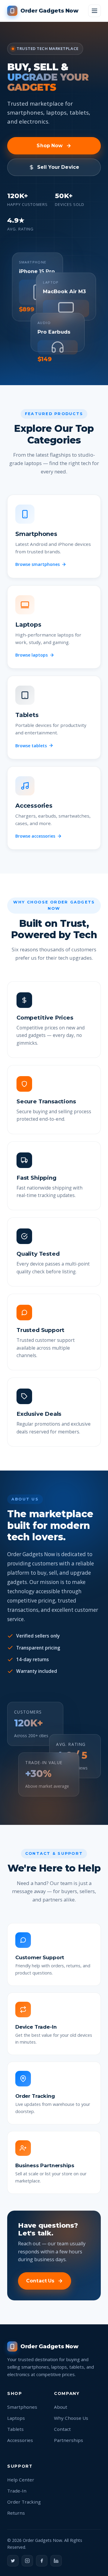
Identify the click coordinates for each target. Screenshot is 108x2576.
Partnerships (69, 2440)
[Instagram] (27, 2561)
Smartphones (22, 2407)
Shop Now (50, 146)
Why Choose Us (71, 2418)
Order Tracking (24, 2502)
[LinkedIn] (56, 2561)
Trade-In (17, 2491)
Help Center (21, 2480)
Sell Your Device (58, 167)
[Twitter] (13, 2561)
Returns (16, 2513)
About (61, 2407)
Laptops (16, 2418)
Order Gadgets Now (49, 11)
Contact (62, 2429)
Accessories (20, 2440)
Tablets (15, 2429)
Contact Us (40, 2281)
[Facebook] (42, 2561)
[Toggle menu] (94, 11)
